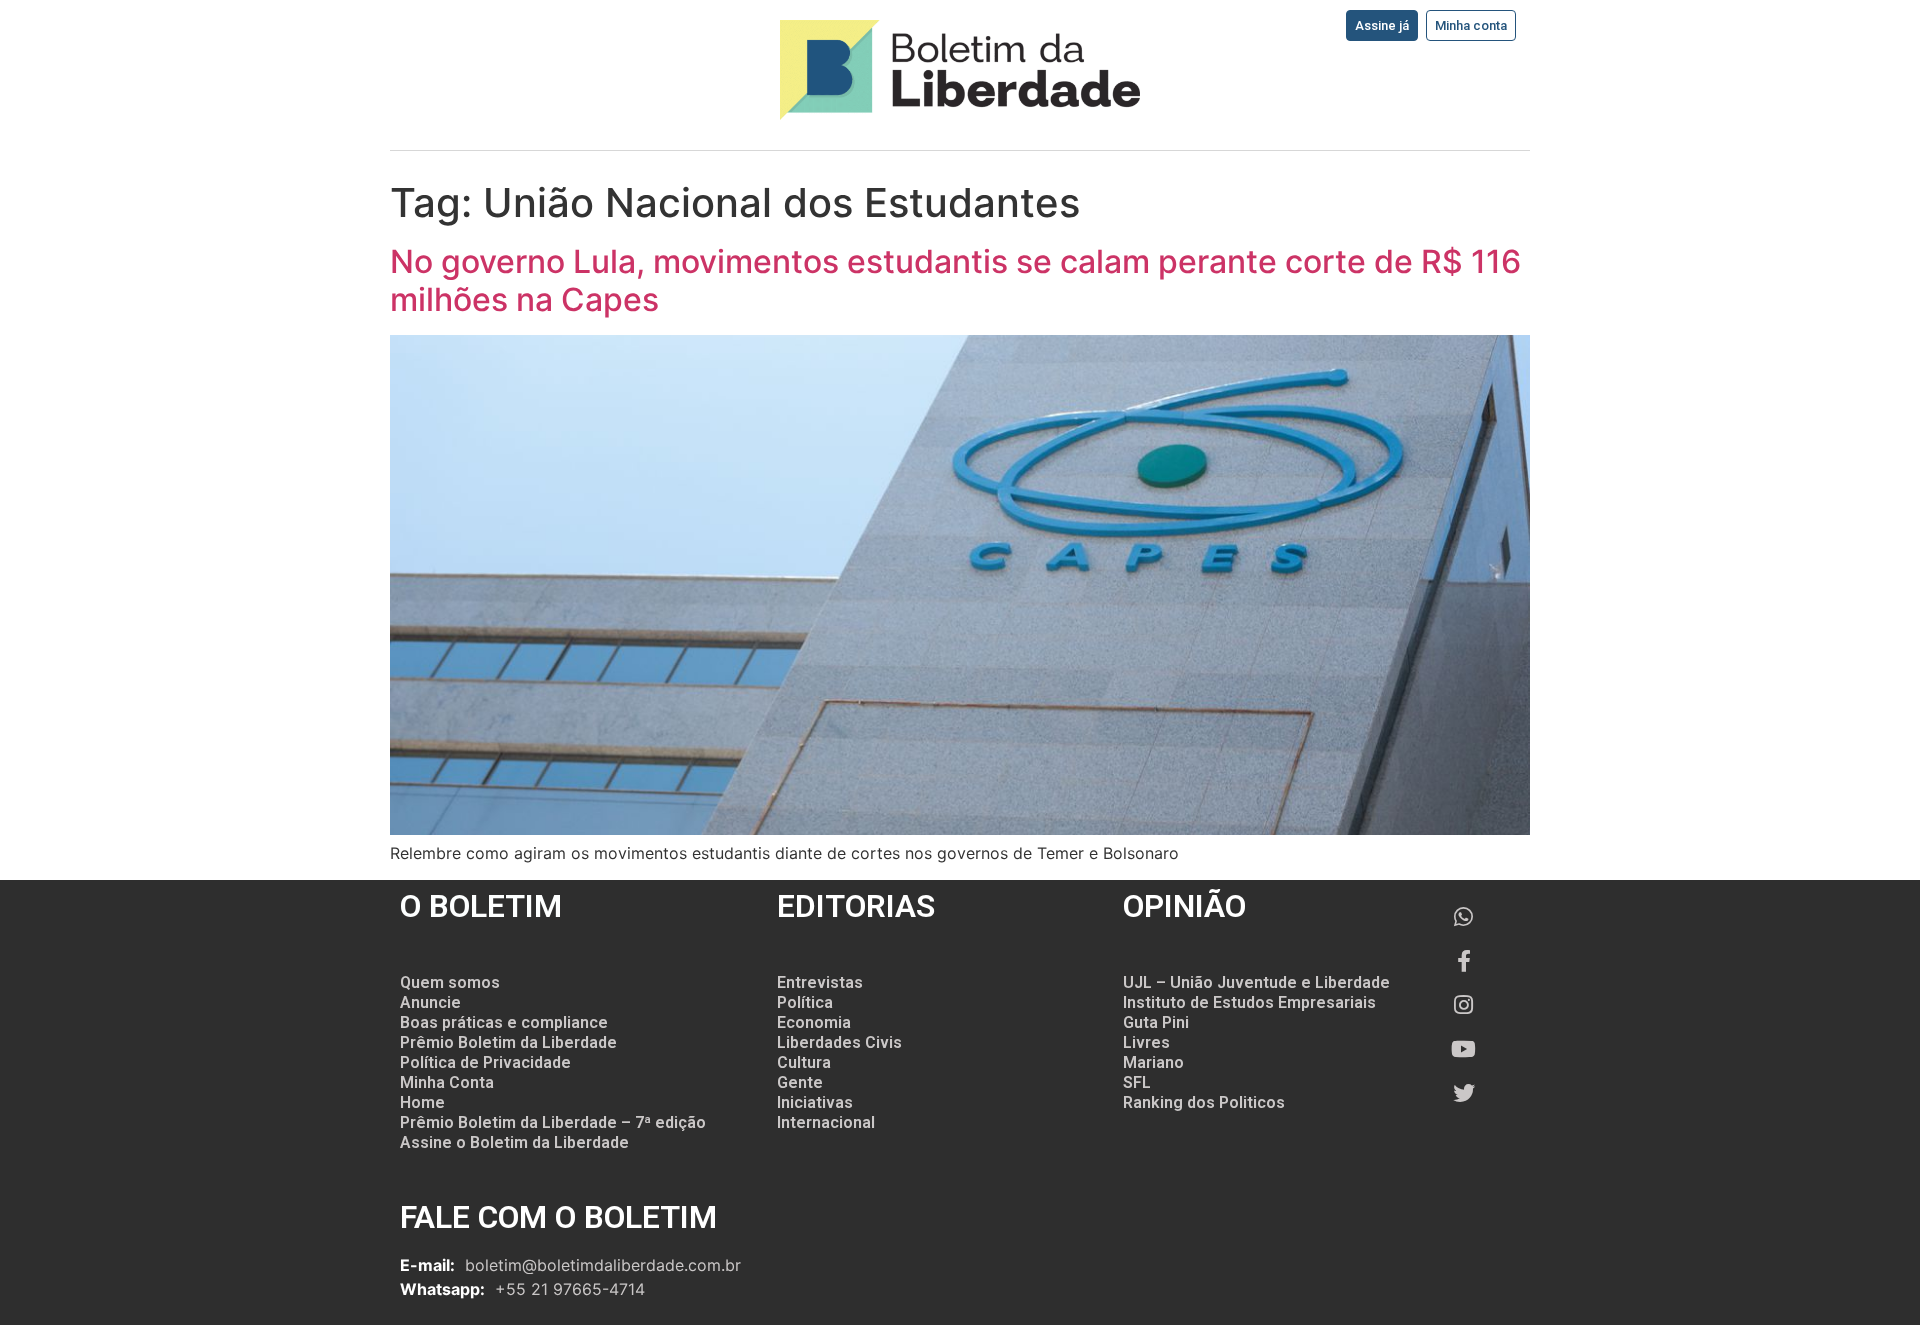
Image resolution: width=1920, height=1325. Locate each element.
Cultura (804, 1062)
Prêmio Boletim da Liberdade (508, 1042)
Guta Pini (1156, 1022)
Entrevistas (820, 982)
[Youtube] (1464, 1049)
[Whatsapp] (1464, 917)
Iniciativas (815, 1102)
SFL (1137, 1082)
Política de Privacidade (485, 1062)
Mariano (1153, 1062)
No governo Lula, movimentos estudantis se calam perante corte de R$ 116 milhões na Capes (955, 280)
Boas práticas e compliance (504, 1022)
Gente (800, 1082)
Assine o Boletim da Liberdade (514, 1142)
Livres (1146, 1042)
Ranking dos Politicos (1204, 1102)
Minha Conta (447, 1082)
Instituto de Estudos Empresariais (1249, 1002)
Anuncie (430, 1002)
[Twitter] (1464, 1093)
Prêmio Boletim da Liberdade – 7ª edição (553, 1122)
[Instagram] (1464, 1005)
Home (422, 1102)
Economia (814, 1022)
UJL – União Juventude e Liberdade (1256, 982)
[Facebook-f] (1464, 961)
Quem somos (450, 982)
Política (805, 1002)
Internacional (826, 1122)
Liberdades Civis (839, 1042)
